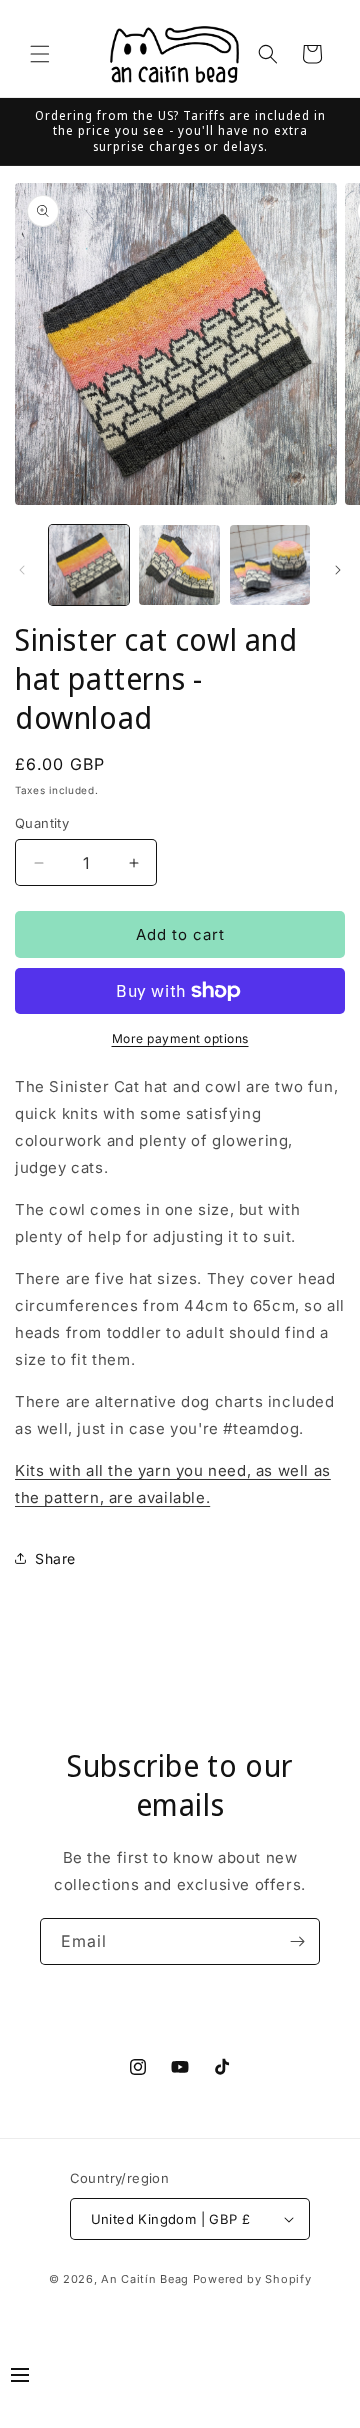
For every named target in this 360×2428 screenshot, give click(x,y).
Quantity (42, 823)
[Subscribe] (297, 1941)
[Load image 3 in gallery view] (270, 565)
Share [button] (55, 1558)
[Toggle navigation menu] (20, 2378)
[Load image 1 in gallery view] (89, 565)
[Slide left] (22, 570)
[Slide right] (338, 570)
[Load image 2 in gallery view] (179, 565)
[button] (40, 54)
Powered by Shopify (252, 2279)
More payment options (180, 1038)
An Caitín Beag (145, 2279)
